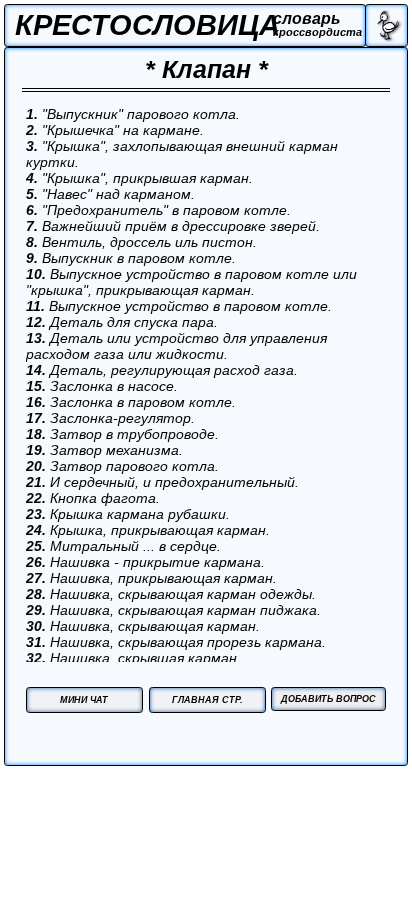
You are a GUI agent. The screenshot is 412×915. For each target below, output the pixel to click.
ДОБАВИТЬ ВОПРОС (328, 698)
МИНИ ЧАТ (84, 699)
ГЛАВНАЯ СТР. (207, 699)
